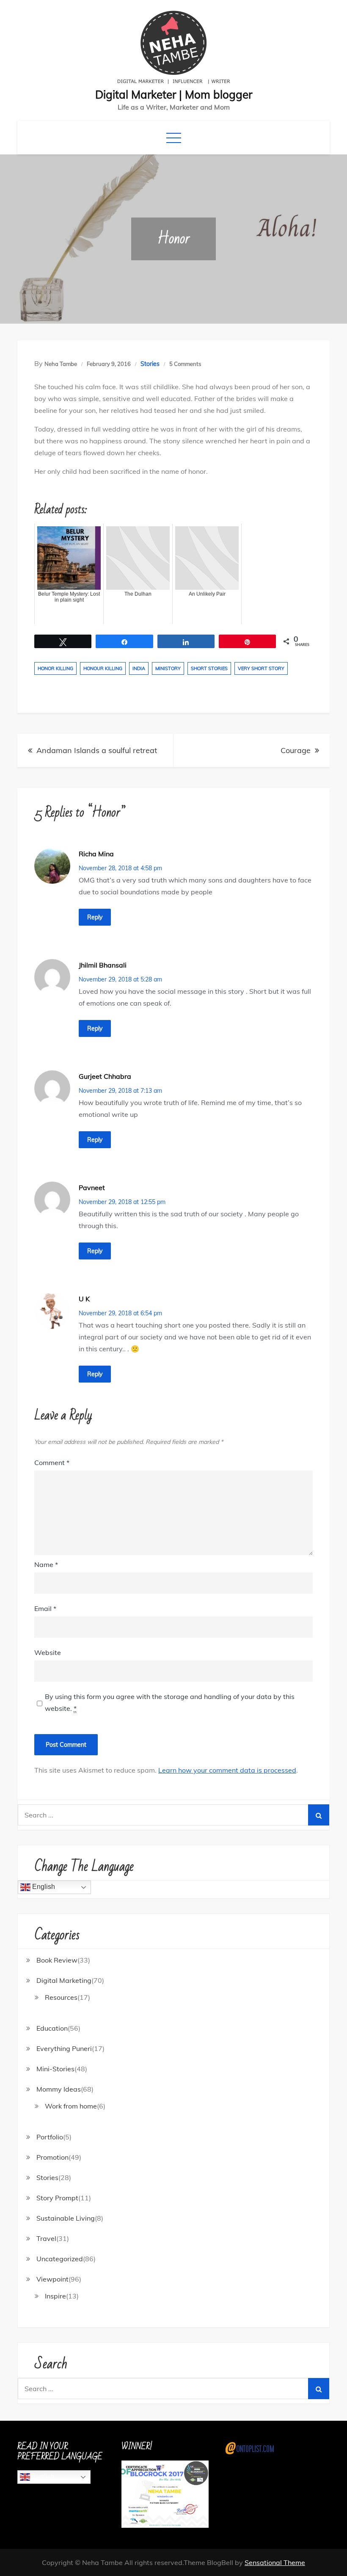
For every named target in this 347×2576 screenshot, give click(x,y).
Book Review (57, 1960)
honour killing (103, 668)
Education (52, 2028)
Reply (95, 917)
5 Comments (185, 364)
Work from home (71, 2106)
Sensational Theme (275, 2562)
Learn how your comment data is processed (227, 1770)
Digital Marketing (64, 1980)
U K (84, 1299)
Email (45, 1608)
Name (46, 1564)
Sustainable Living (66, 2218)
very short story (261, 668)
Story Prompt (57, 2198)
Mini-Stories (55, 2069)
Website (48, 1652)
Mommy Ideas (59, 2089)
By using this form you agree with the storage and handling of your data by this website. (170, 1702)
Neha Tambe (61, 364)
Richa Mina (96, 854)
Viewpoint (52, 2279)
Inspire (55, 2296)
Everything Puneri (64, 2048)
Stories (150, 364)
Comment (52, 1463)
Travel (46, 2238)
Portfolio (50, 2137)
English (43, 1887)
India (139, 668)
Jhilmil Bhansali (103, 965)
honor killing (55, 668)
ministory (168, 668)
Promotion (52, 2157)
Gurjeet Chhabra (105, 1076)
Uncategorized (60, 2259)
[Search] (319, 1815)
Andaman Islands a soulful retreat (97, 750)
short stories (209, 668)
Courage (296, 750)
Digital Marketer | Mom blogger (174, 95)
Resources (61, 1997)
